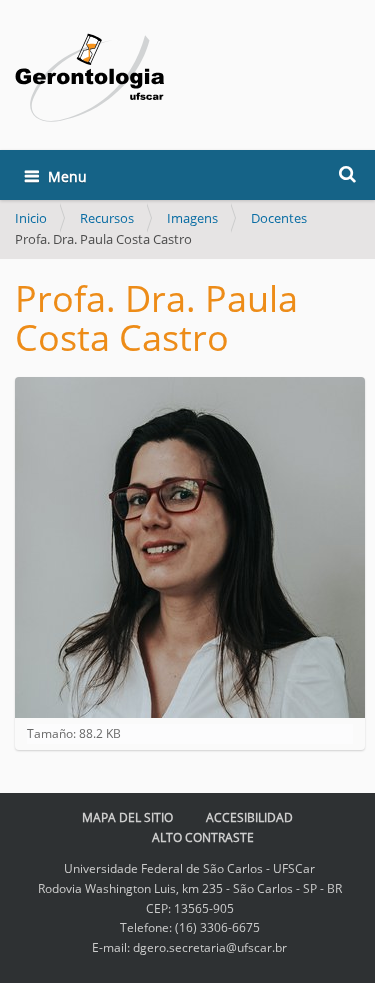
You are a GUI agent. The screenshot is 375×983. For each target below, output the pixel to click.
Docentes (279, 218)
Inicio (31, 218)
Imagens (192, 218)
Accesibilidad (249, 817)
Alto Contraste (203, 837)
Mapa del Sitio (127, 817)
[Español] (90, 78)
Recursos (107, 218)
